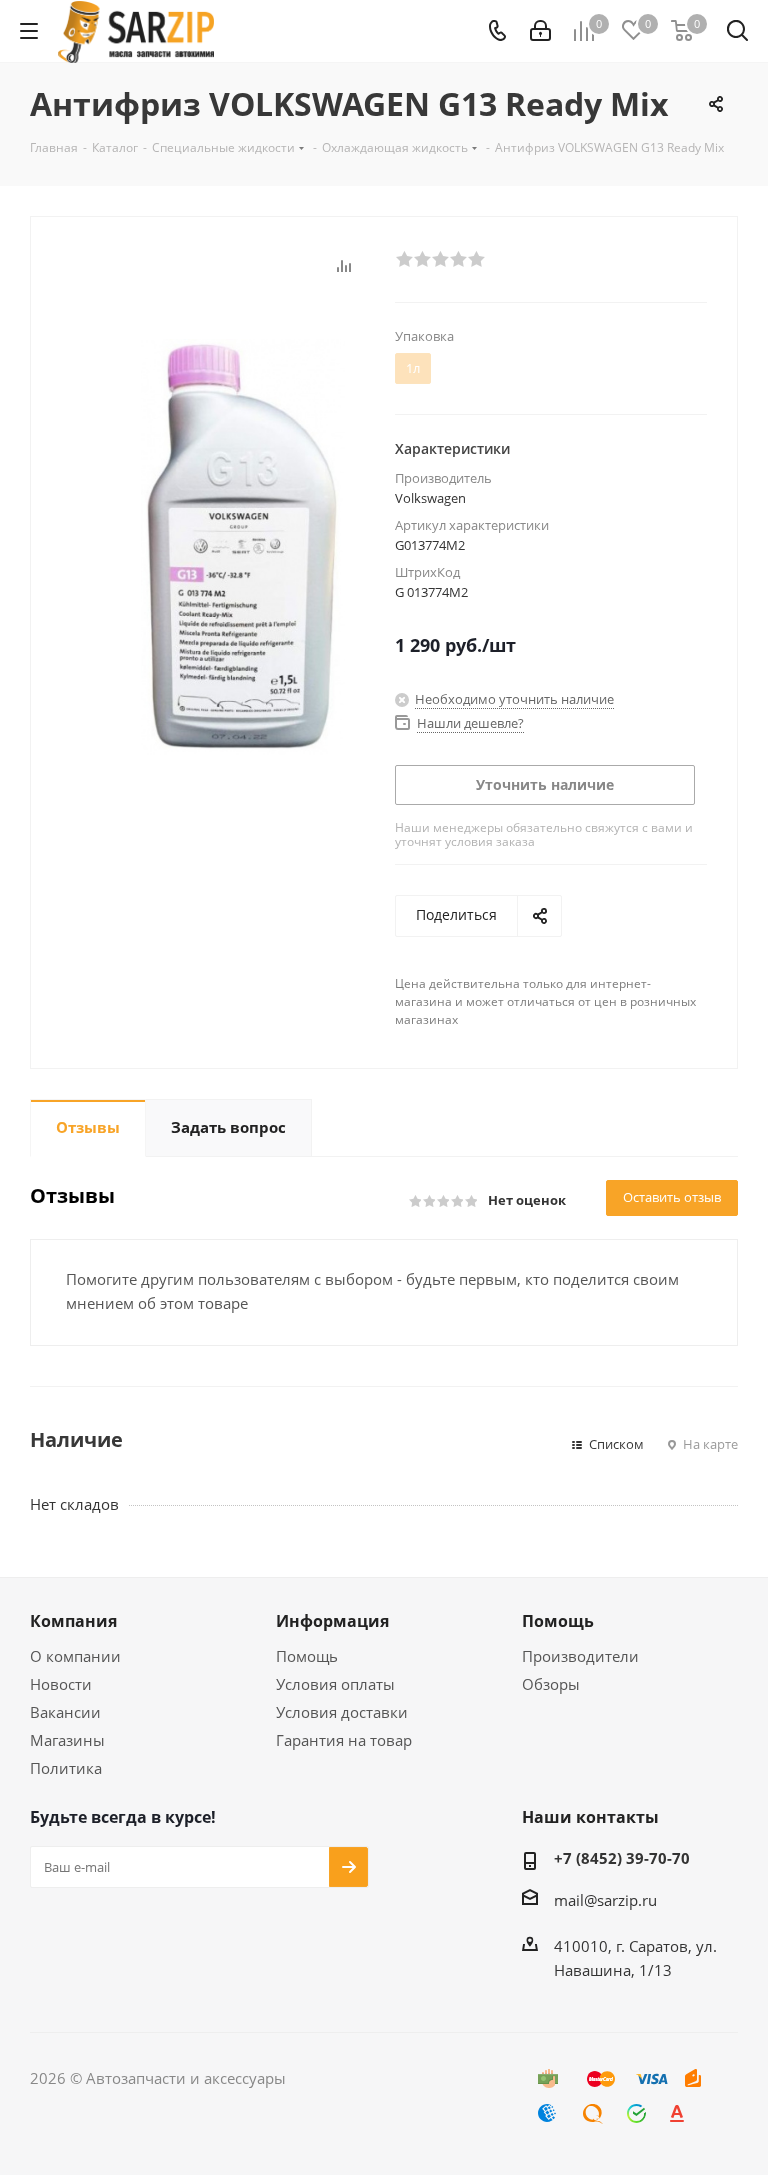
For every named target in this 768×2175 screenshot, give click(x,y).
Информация (332, 1621)
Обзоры (551, 1684)
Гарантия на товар (344, 1740)
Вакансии (65, 1712)
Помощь (307, 1656)
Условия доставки (342, 1712)
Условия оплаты (335, 1684)
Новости (61, 1684)
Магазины (67, 1740)
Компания (73, 1621)
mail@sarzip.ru (605, 1900)
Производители (580, 1656)
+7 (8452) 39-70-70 (622, 1858)
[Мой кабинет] (540, 31)
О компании (75, 1656)
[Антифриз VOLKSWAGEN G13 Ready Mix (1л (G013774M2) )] (243, 545)
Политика (66, 1768)
